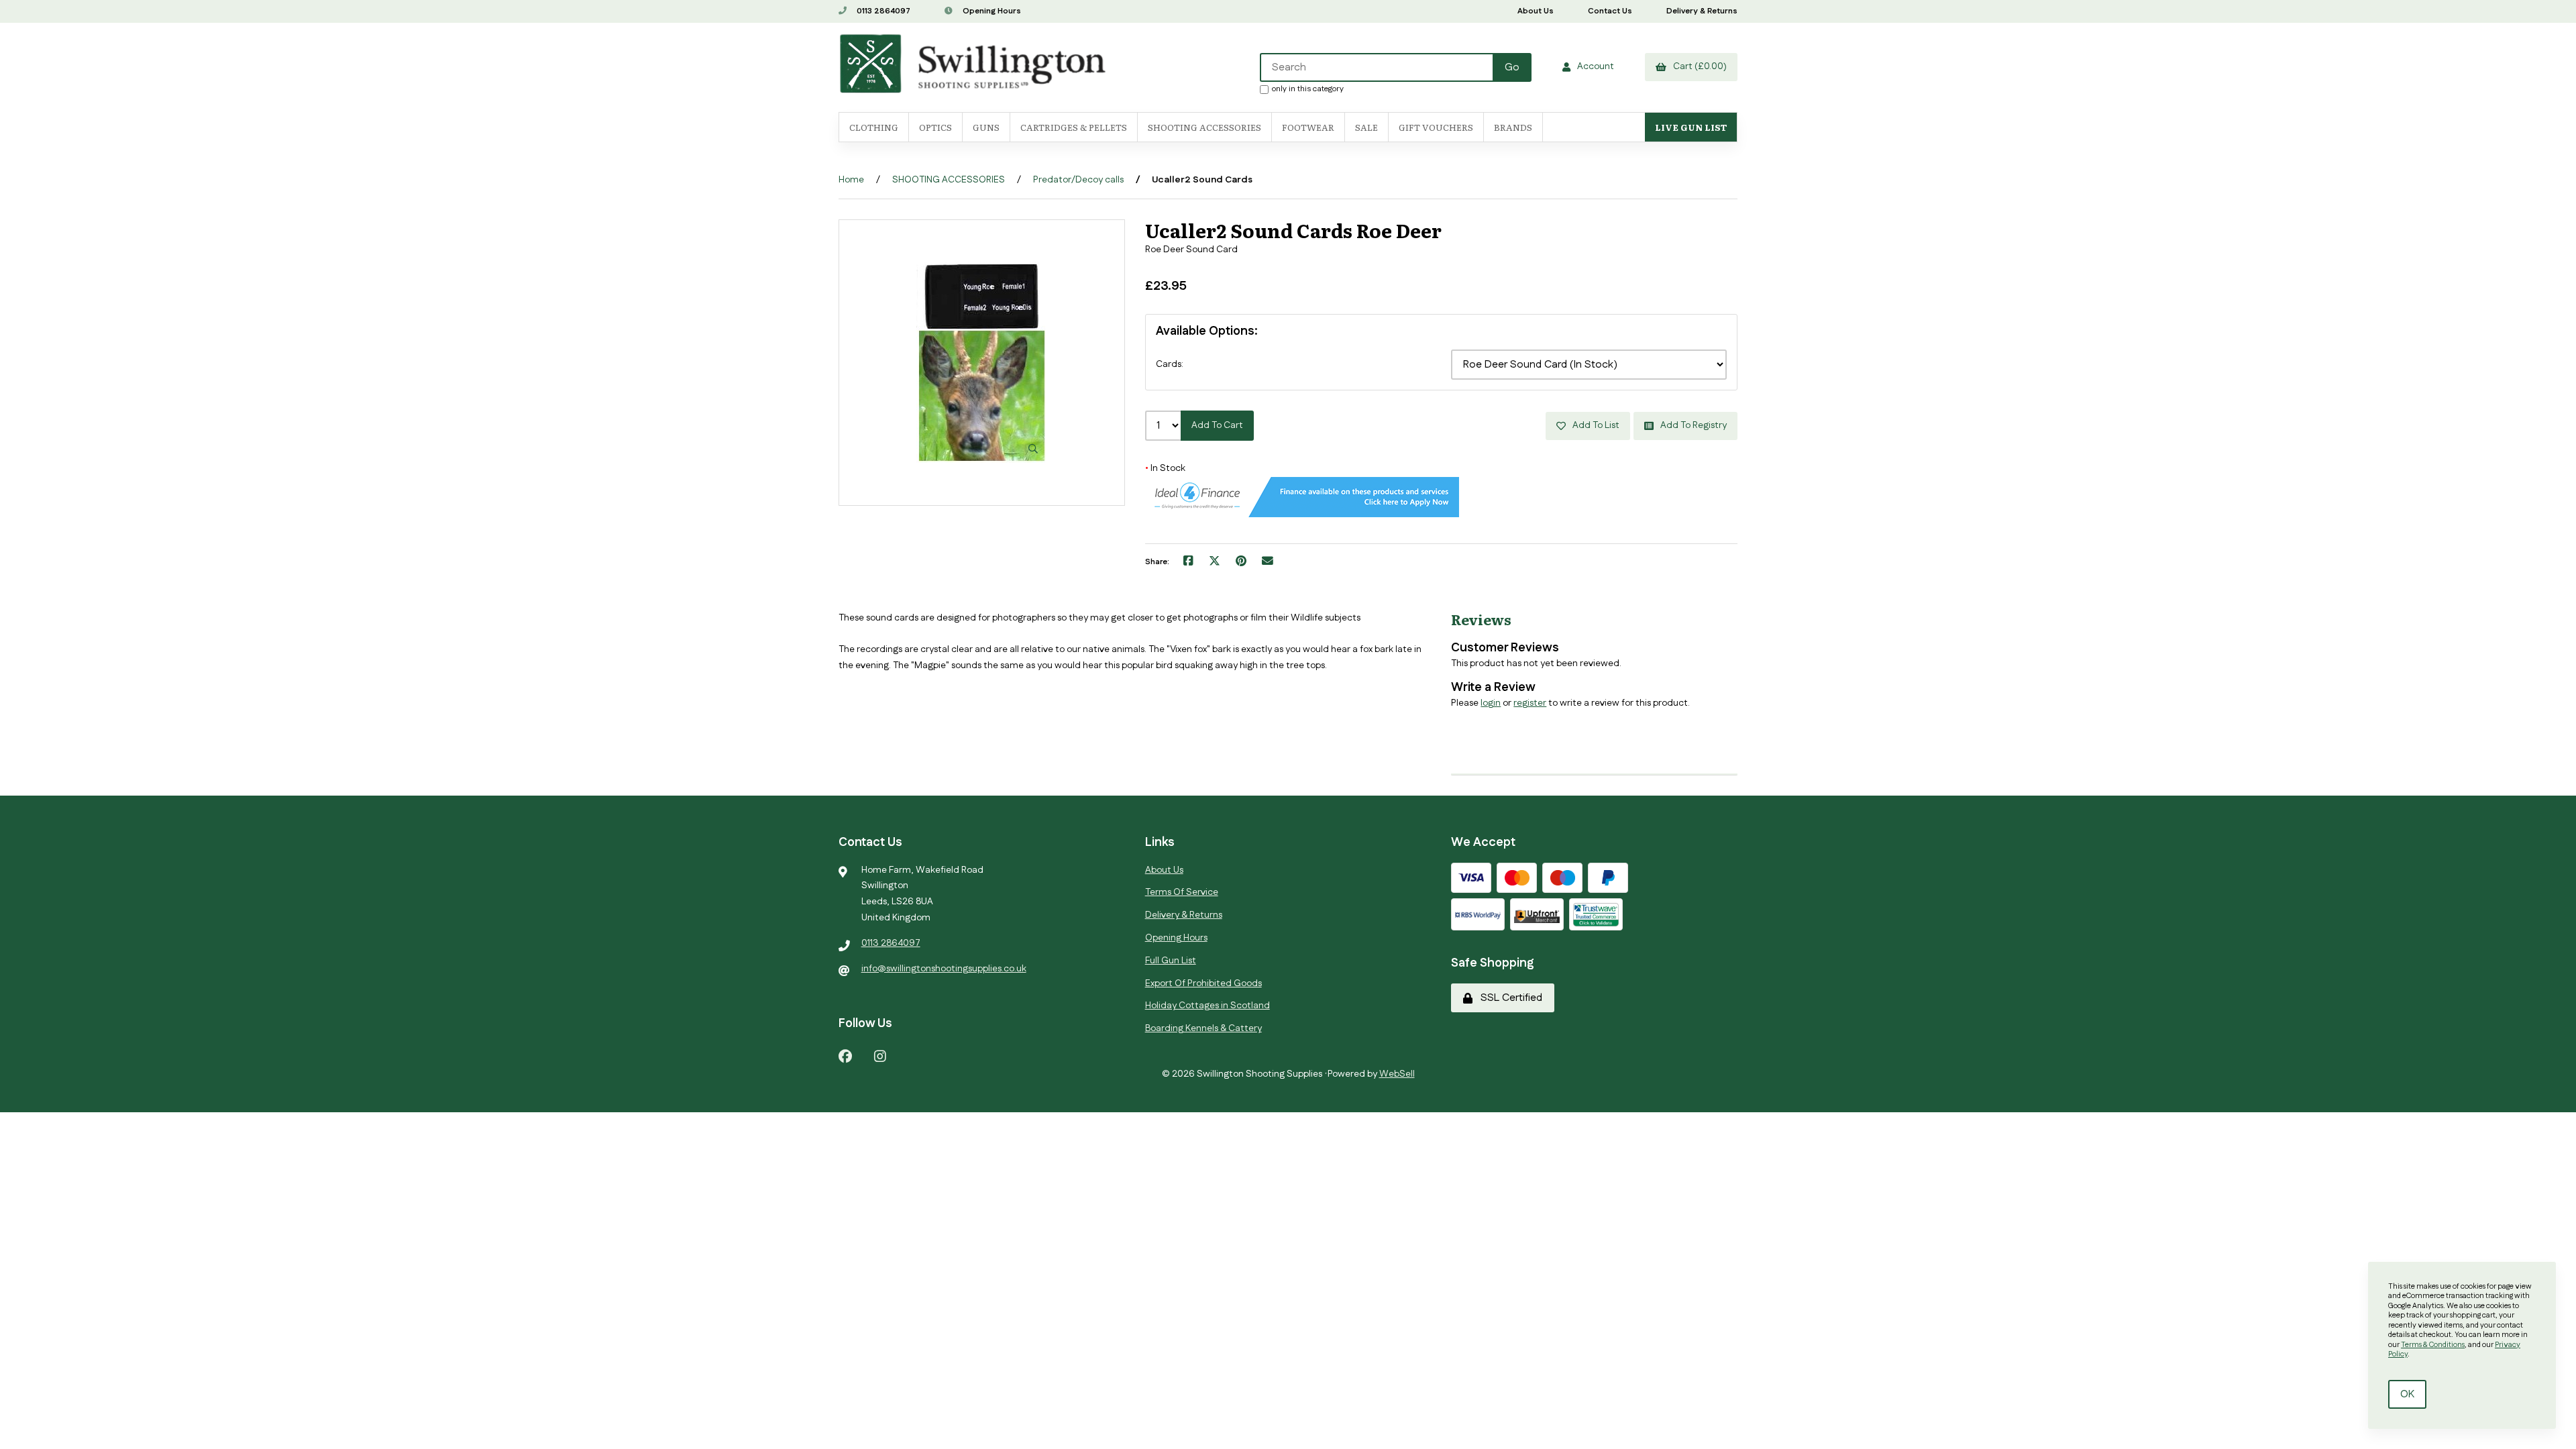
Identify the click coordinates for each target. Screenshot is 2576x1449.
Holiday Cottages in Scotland (1207, 1006)
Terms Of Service (1182, 892)
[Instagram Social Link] (880, 1056)
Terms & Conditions (2433, 1345)
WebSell (1397, 1074)
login (1491, 703)
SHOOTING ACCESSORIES (949, 180)
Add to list (1594, 425)
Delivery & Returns (1702, 11)
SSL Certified (1509, 998)
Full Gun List (1171, 961)
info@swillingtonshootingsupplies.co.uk (944, 969)
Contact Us (1610, 11)
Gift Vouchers (1436, 127)
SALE (1366, 127)
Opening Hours (991, 11)
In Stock (1165, 468)
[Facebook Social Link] (845, 1056)
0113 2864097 (882, 11)
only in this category (1308, 89)
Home (851, 180)
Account (1594, 66)
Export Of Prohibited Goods (1203, 983)
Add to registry (1692, 425)
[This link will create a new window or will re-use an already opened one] (1188, 562)
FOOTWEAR (1308, 127)
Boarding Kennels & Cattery (1203, 1028)
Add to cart (1217, 425)
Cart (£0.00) (1698, 66)
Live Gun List (1691, 127)
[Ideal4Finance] (1302, 515)
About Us (1536, 11)
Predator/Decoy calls (1078, 180)
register (1530, 703)
